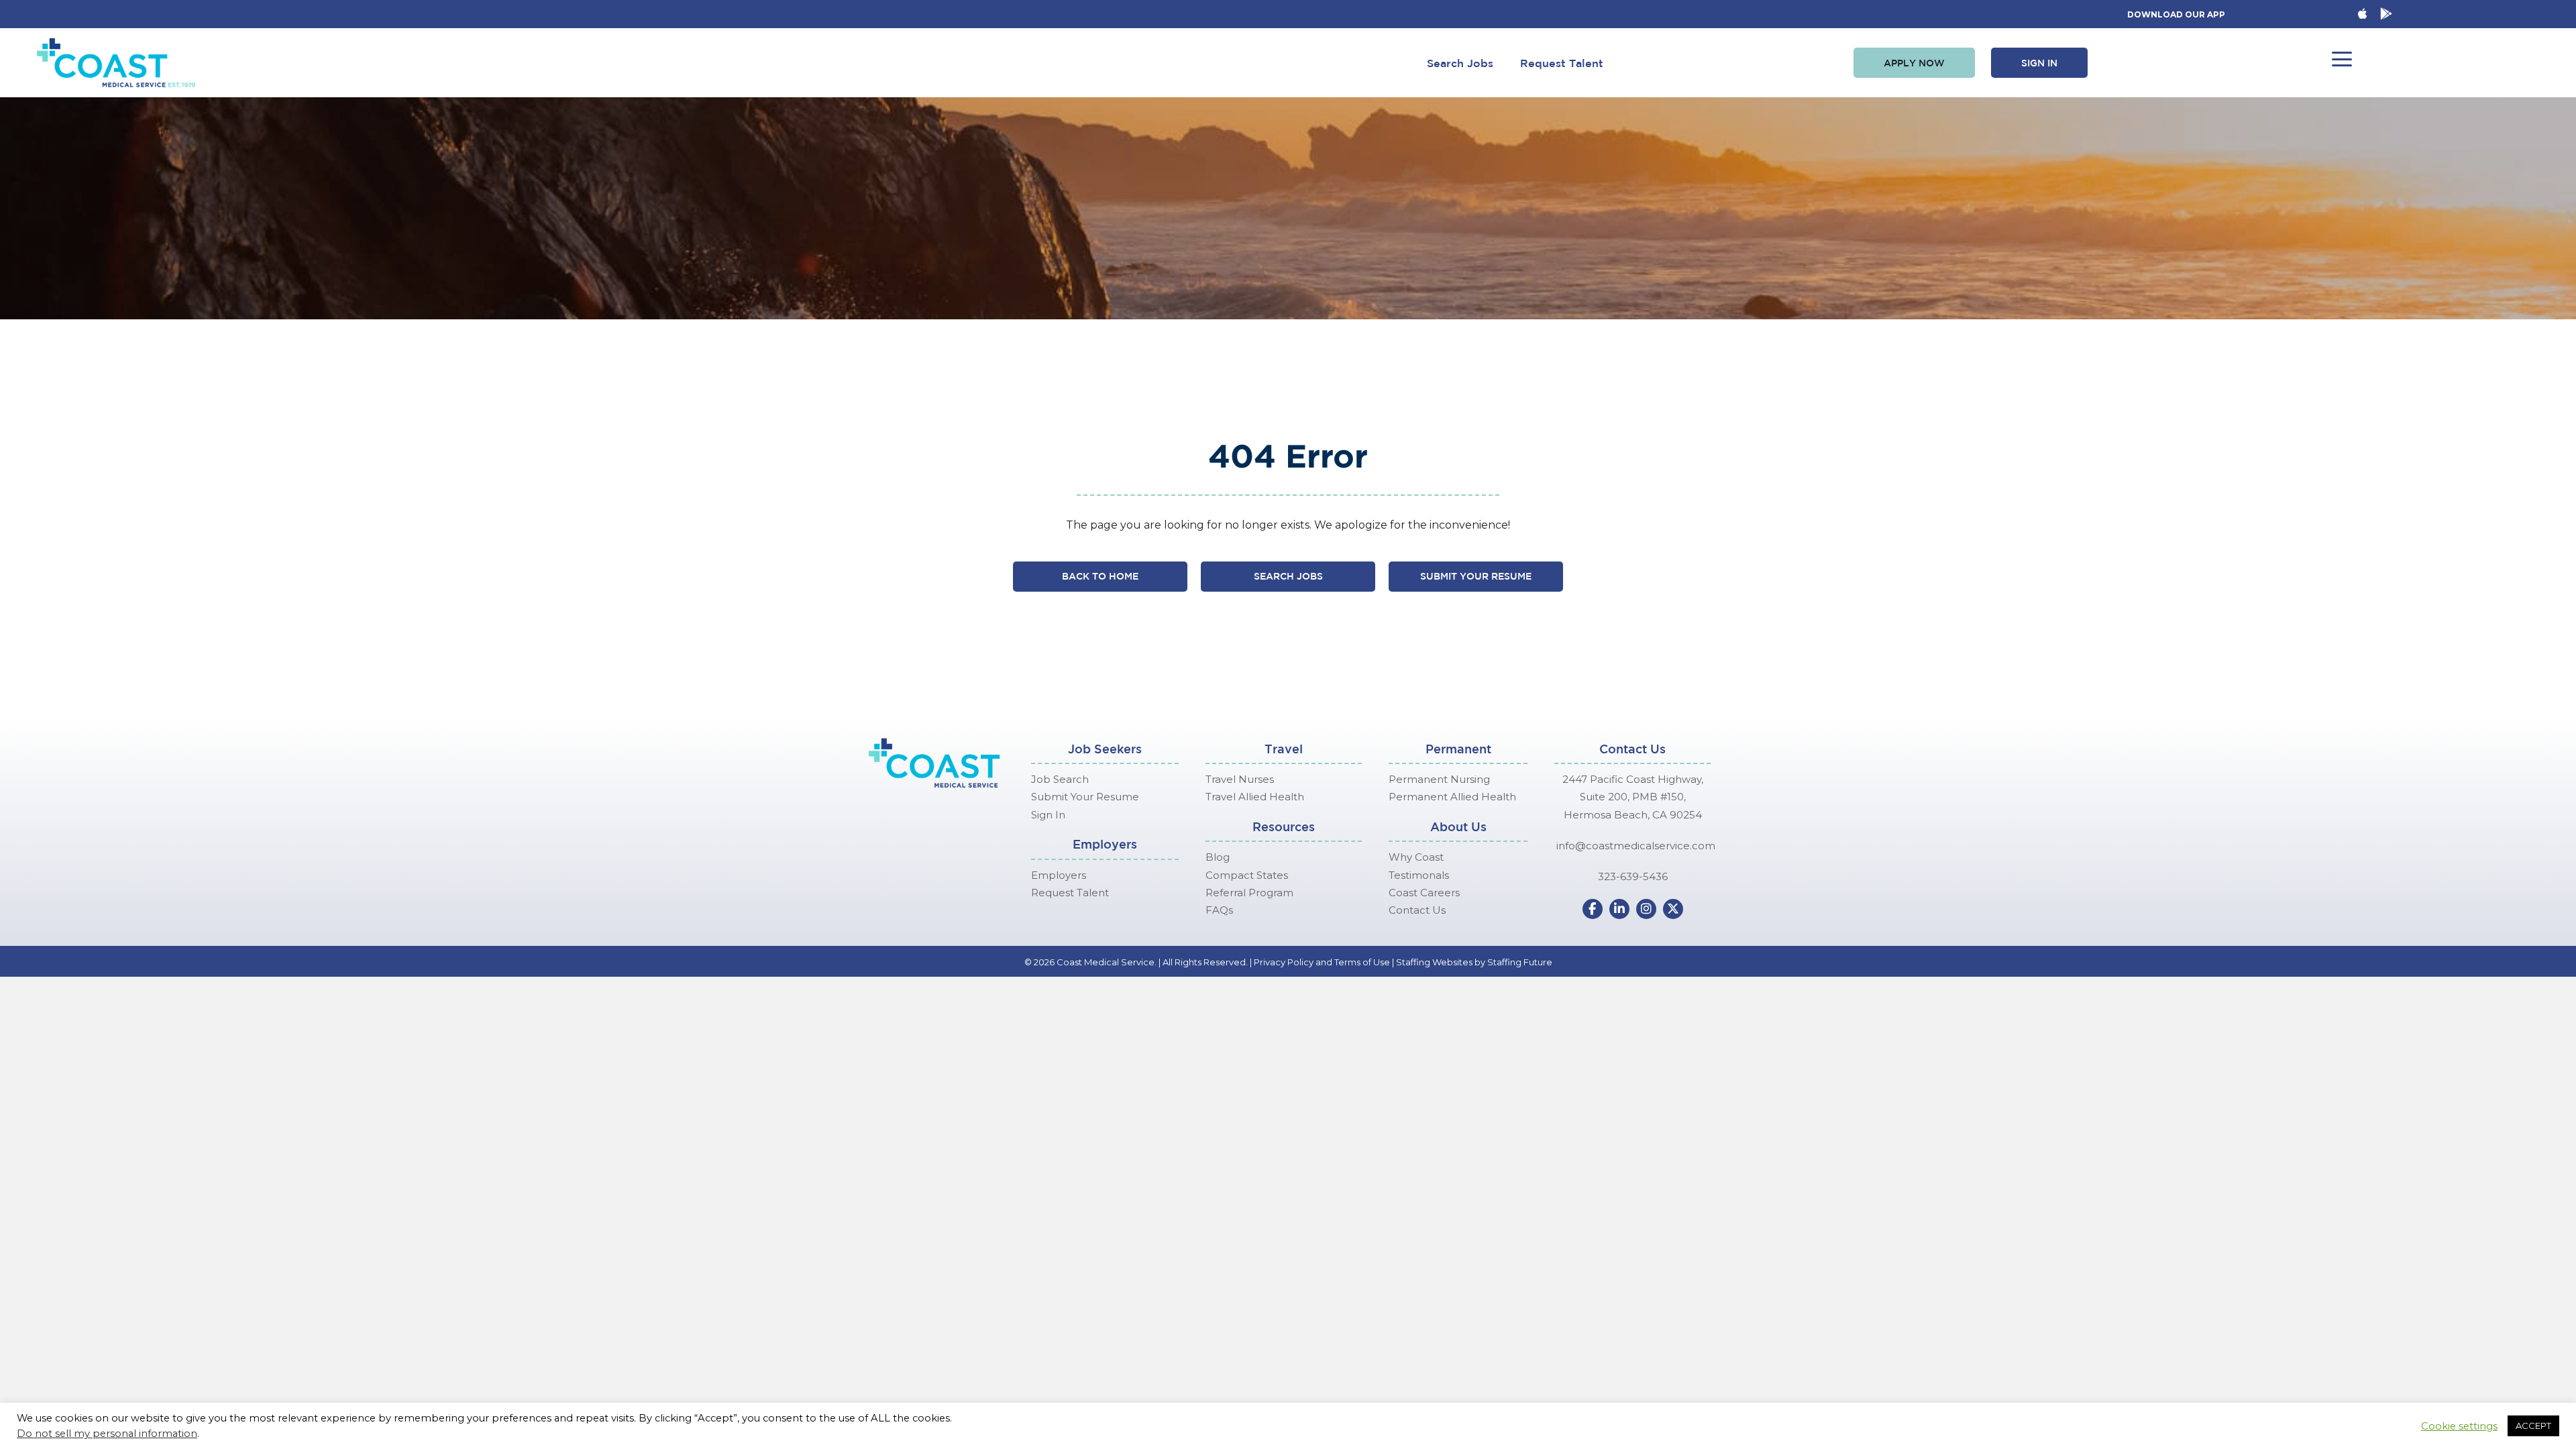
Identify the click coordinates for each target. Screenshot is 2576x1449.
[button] (1914, 63)
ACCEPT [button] (2533, 1426)
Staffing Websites (1434, 962)
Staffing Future (1520, 962)
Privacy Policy (1284, 962)
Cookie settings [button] (2459, 1426)
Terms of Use (1362, 962)
